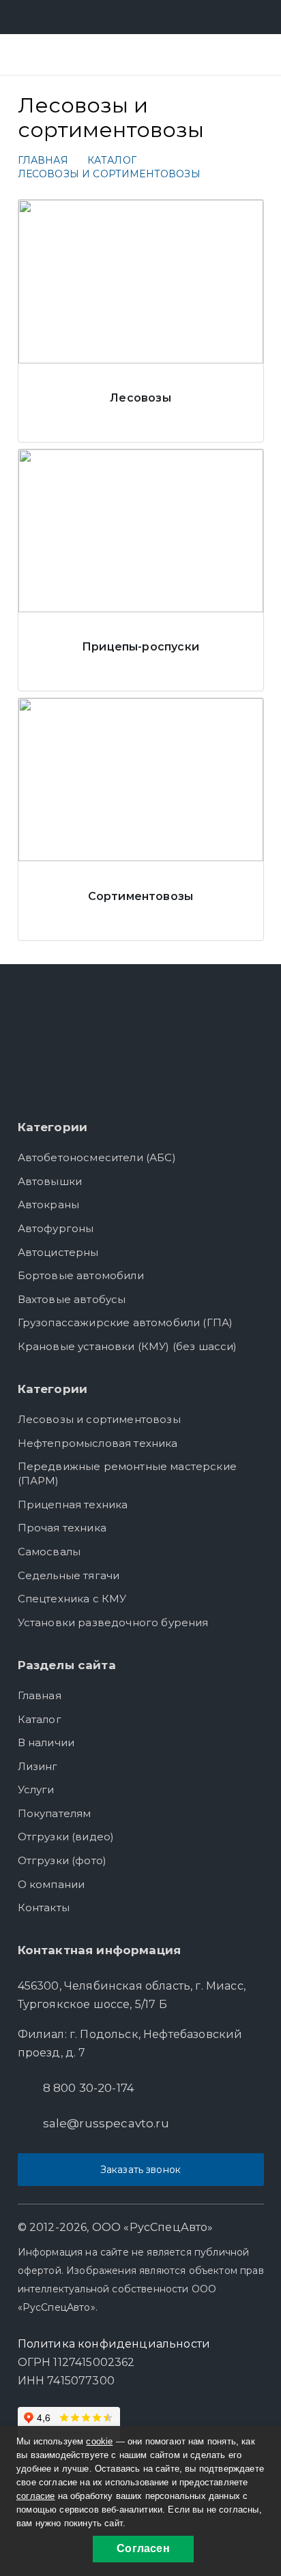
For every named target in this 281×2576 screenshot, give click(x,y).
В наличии (46, 1742)
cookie (99, 2441)
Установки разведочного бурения (113, 1622)
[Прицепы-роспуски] (141, 570)
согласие (35, 2496)
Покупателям (55, 1813)
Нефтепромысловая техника (98, 1443)
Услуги (36, 1789)
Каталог (40, 1719)
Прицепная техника (73, 1504)
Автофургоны (56, 1228)
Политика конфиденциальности (114, 2344)
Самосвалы (49, 1552)
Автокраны (49, 1204)
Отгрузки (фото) (62, 1860)
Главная (40, 1695)
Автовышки (50, 1181)
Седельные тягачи (69, 1575)
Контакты (44, 1907)
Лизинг (38, 1766)
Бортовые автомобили (81, 1275)
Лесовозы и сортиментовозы (99, 1419)
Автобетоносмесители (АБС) (97, 1157)
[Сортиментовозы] (141, 819)
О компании (51, 1884)
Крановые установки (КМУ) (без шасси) (128, 1346)
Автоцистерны (58, 1252)
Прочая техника (62, 1528)
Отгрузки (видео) (66, 1837)
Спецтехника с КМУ (72, 1599)
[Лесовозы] (141, 321)
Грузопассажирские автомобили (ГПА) (125, 1322)
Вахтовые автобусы (72, 1299)
